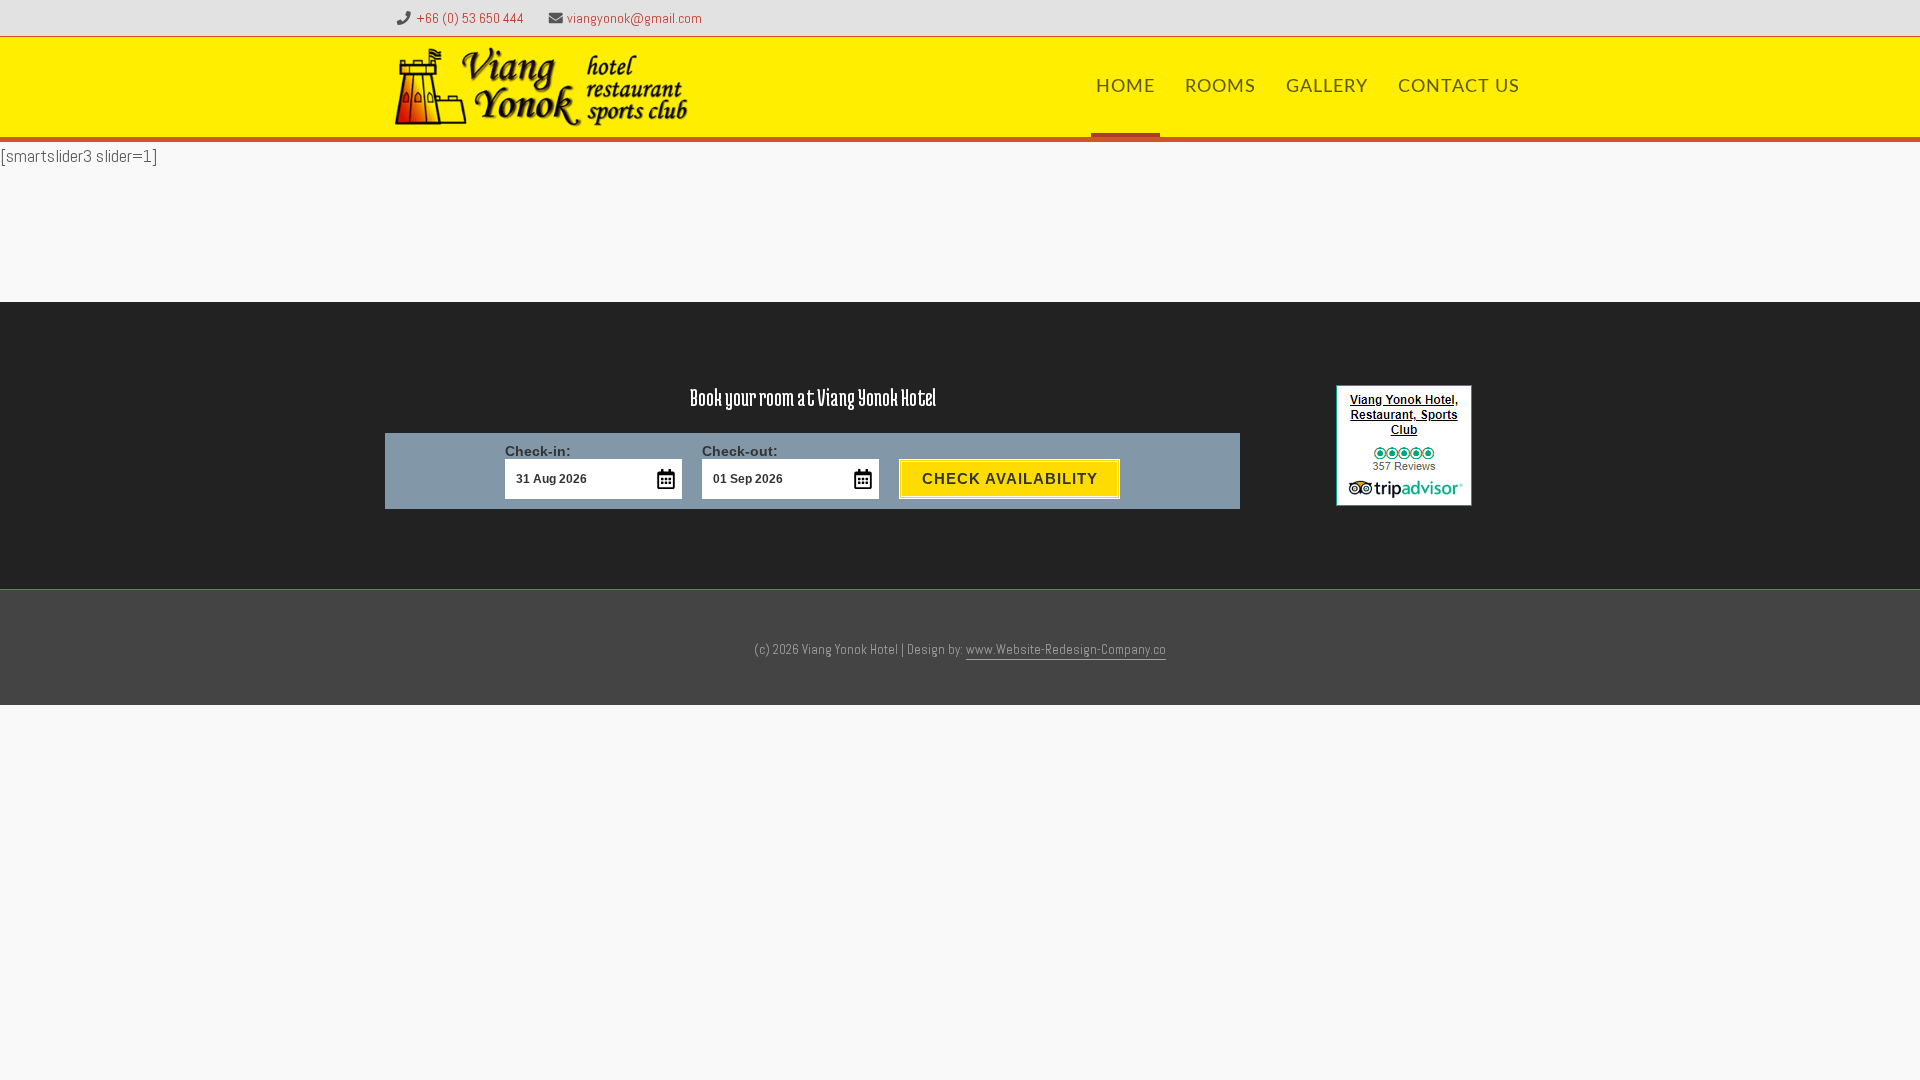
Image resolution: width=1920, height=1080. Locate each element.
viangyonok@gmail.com (634, 18)
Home (1125, 87)
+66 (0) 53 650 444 (470, 18)
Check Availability (1010, 478)
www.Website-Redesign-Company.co (1066, 649)
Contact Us (1459, 87)
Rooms (1220, 87)
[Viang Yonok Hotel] (542, 87)
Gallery (1327, 87)
